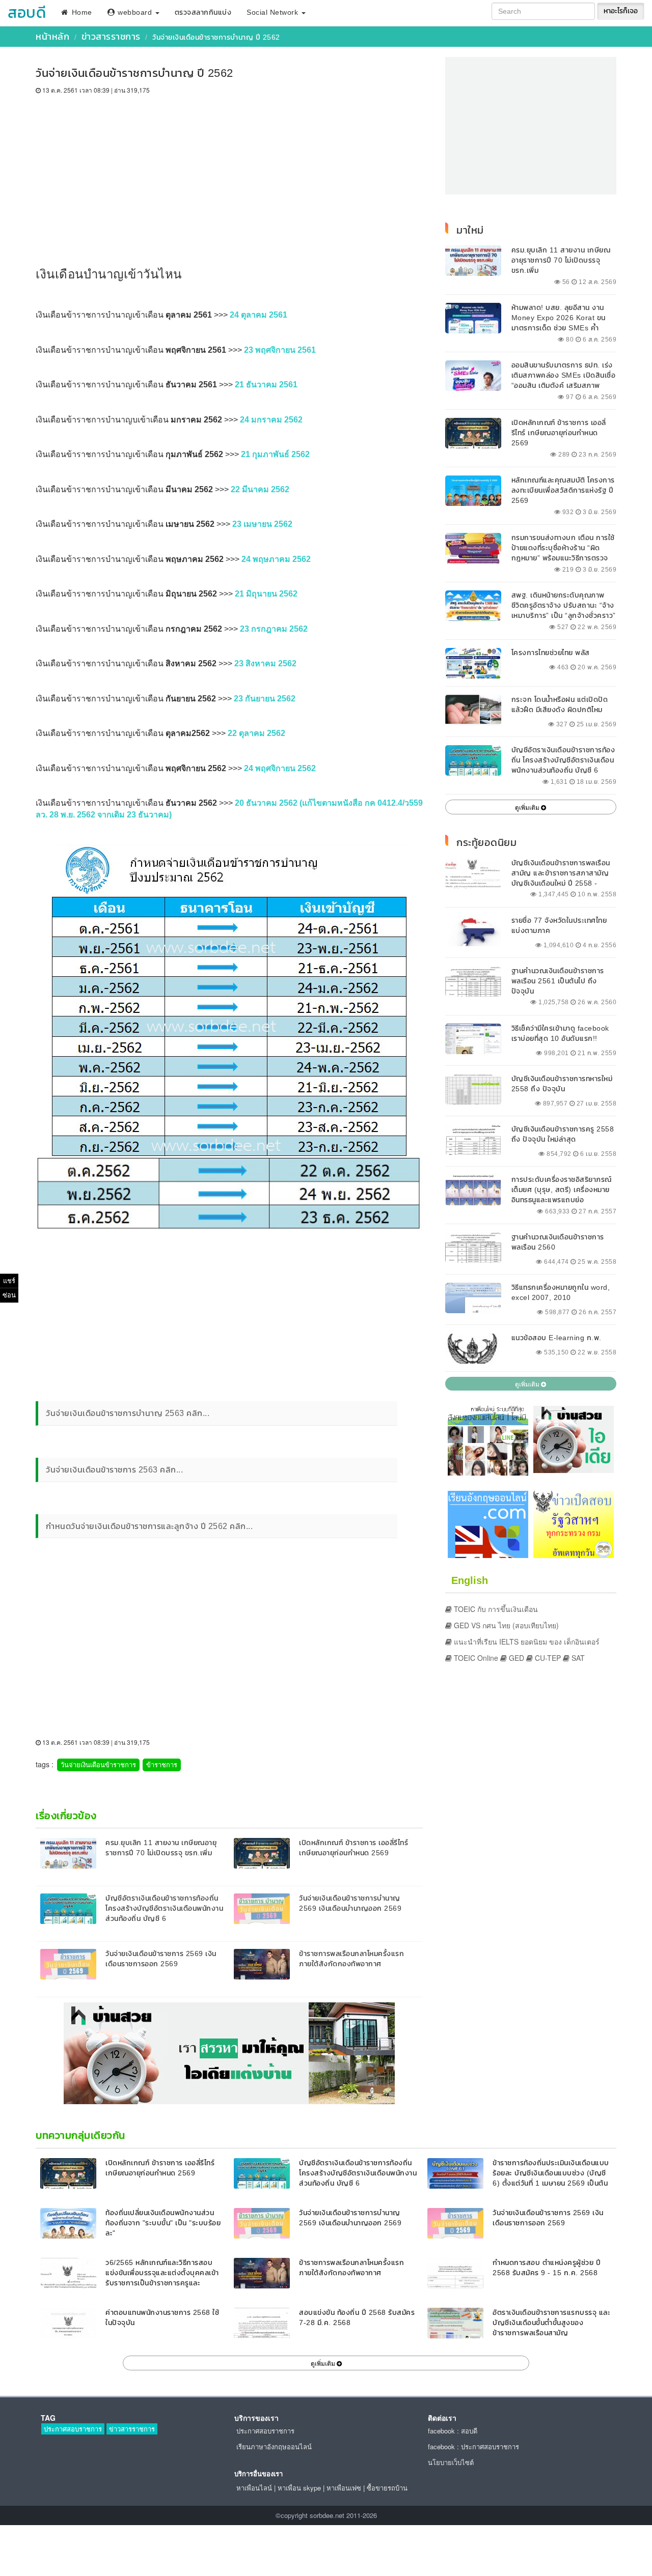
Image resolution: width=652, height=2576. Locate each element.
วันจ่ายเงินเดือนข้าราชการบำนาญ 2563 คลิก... (128, 1413)
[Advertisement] (229, 171)
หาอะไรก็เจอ (621, 11)
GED (515, 1658)
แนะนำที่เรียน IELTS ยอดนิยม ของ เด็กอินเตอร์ (526, 1641)
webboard (135, 12)
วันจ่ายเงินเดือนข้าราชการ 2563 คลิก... (114, 1469)
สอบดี (27, 12)
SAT (577, 1658)
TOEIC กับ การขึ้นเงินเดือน (495, 1609)
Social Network (274, 12)
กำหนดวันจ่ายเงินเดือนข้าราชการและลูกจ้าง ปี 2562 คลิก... (149, 1526)
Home (81, 12)
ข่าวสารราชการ (111, 36)
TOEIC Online (475, 1658)
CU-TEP (547, 1658)
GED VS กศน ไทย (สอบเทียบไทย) (505, 1625)
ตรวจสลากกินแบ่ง (203, 12)
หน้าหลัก (52, 36)
